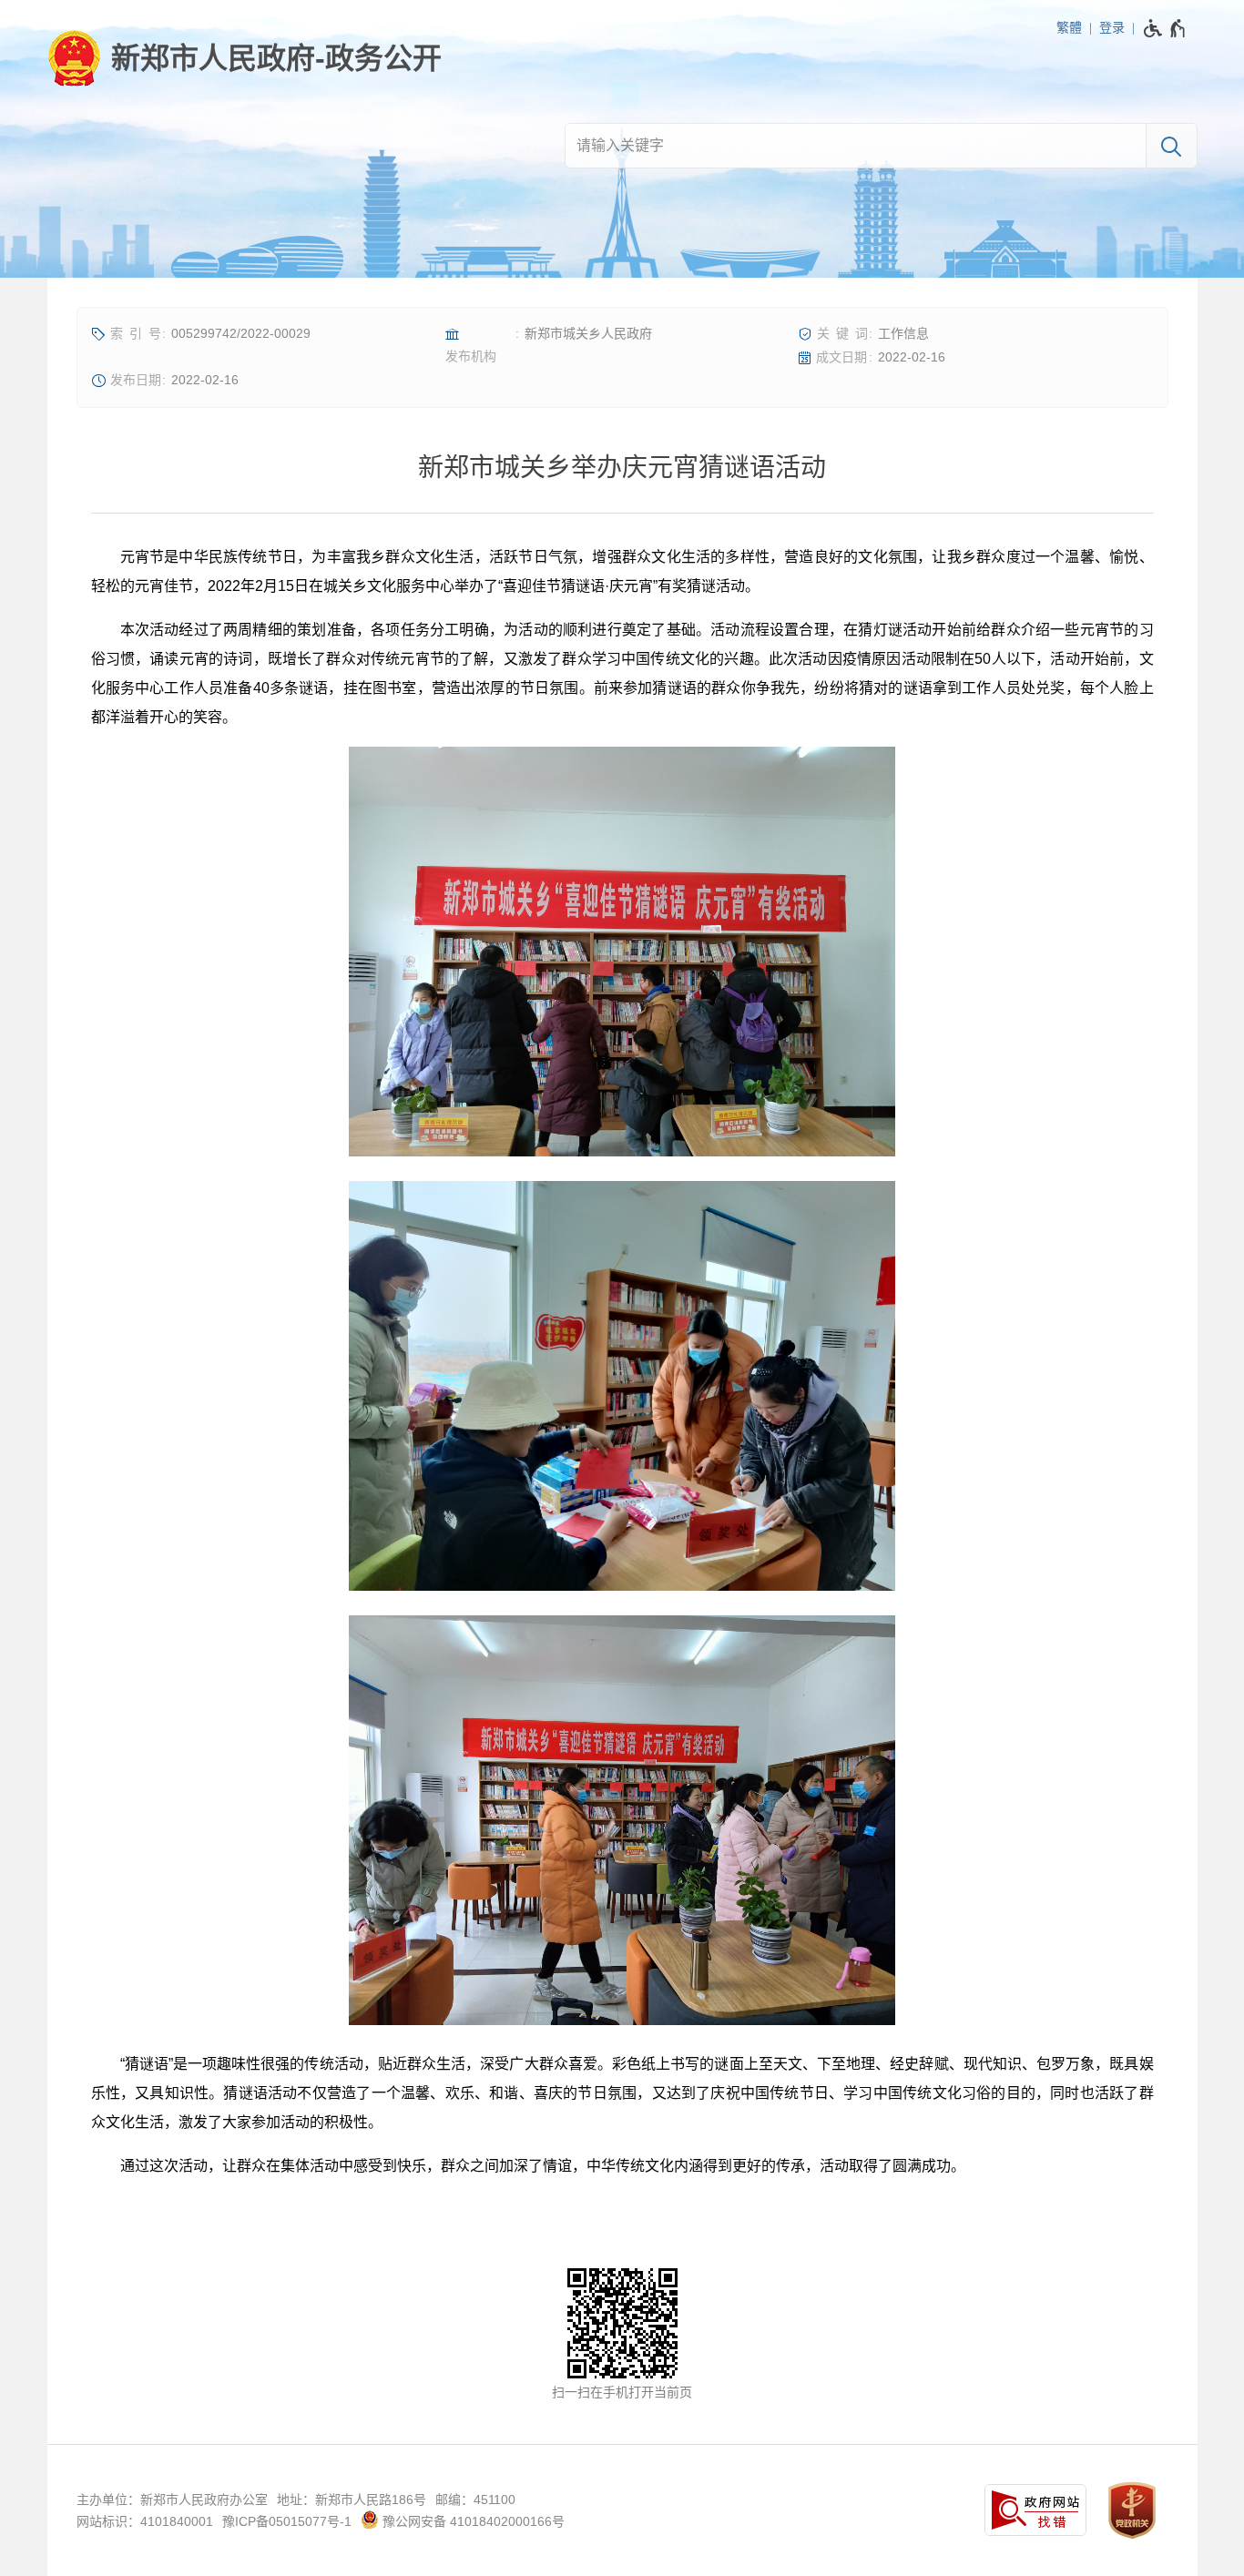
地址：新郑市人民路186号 (352, 2500)
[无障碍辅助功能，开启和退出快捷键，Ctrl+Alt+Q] (1165, 28)
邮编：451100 (475, 2500)
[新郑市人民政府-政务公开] (245, 58)
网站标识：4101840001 (145, 2521)
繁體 (1069, 27)
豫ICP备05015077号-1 (287, 2521)
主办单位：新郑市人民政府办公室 (172, 2500)
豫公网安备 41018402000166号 (472, 2521)
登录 (1112, 27)
